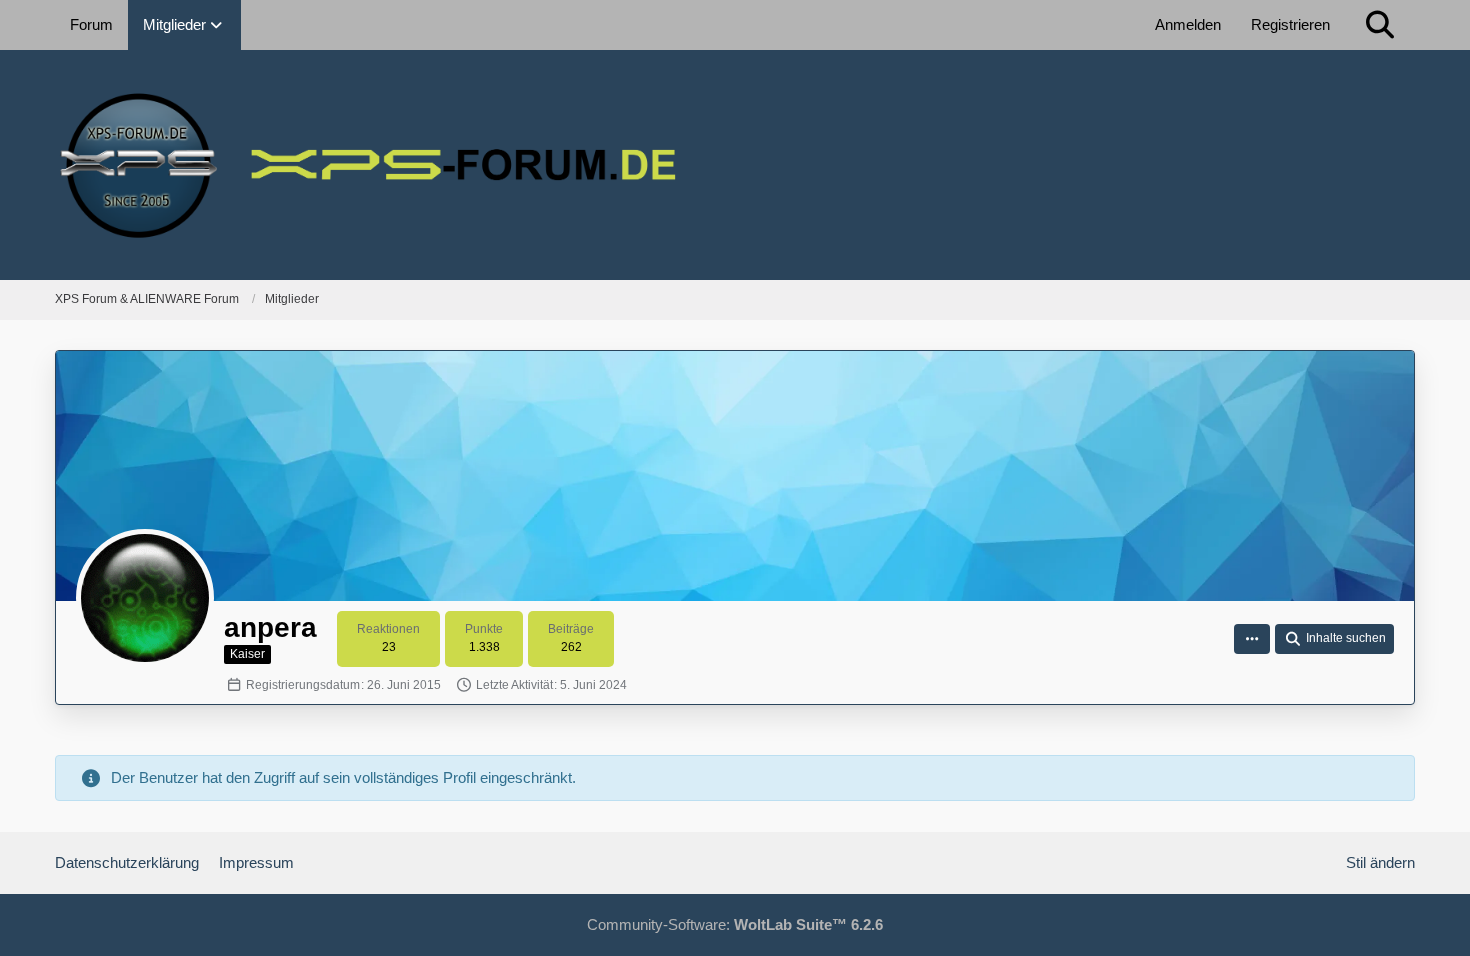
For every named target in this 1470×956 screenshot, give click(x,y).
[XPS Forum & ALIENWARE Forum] (735, 165)
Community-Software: (735, 924)
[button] (1252, 639)
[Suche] (1380, 25)
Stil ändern (1380, 862)
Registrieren (1290, 24)
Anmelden (1188, 24)
